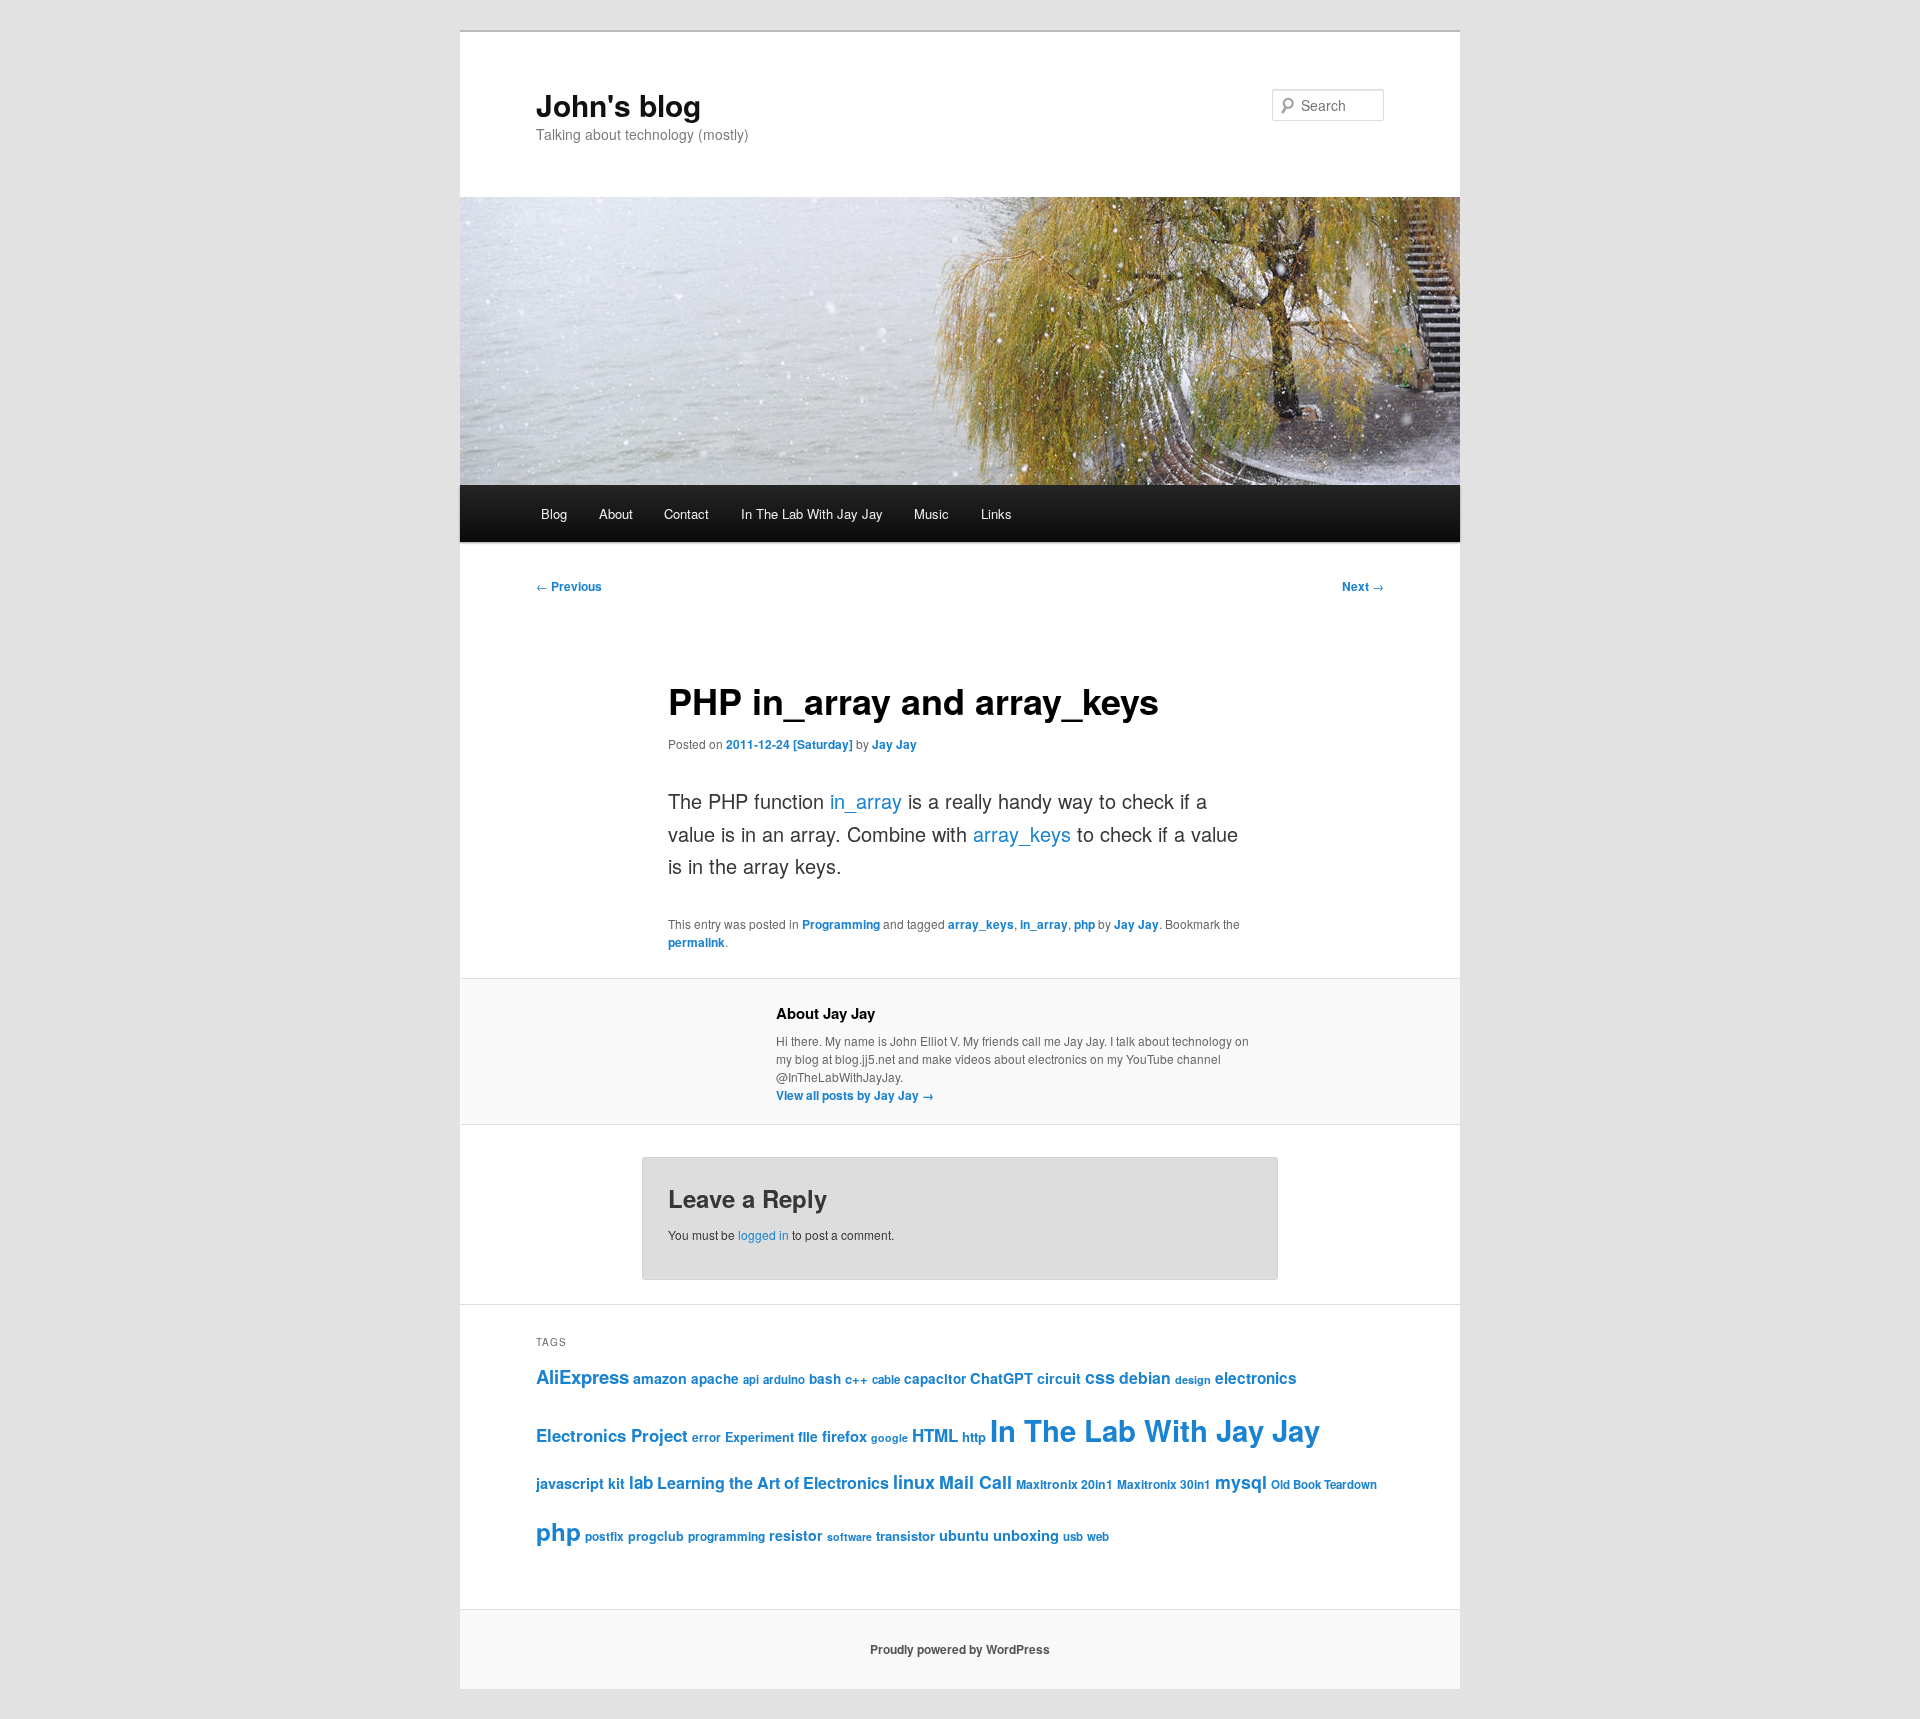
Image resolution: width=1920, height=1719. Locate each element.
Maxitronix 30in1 (1164, 1484)
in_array (866, 800)
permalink (696, 942)
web (1098, 1536)
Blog (554, 513)
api (751, 1379)
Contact (686, 513)
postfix (604, 1536)
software (849, 1536)
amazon (660, 1378)
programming (726, 1536)
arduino (784, 1379)
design (1193, 1379)
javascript (570, 1483)
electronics (1256, 1378)
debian (1145, 1377)
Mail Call (975, 1481)
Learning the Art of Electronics (773, 1482)
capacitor (935, 1378)
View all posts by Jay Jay (855, 1095)
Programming (841, 924)
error (706, 1437)
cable (886, 1379)
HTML (935, 1435)
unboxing (1026, 1535)
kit (616, 1483)
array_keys (1022, 833)
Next (1363, 586)
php (1084, 924)
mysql (1241, 1481)
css (1100, 1377)
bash (825, 1378)
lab (641, 1482)
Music (931, 513)
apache (715, 1378)
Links (996, 513)
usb (1073, 1536)
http (974, 1436)
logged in (763, 1234)
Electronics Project (612, 1435)
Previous (569, 586)
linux (914, 1482)
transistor (905, 1535)
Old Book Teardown (1324, 1484)
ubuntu (964, 1535)
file (808, 1436)
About (616, 513)
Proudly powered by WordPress (960, 1649)
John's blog (618, 104)
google (889, 1437)
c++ (856, 1378)
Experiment (759, 1437)
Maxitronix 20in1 (1064, 1484)
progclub (656, 1536)
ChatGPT (1001, 1378)
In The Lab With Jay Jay (812, 513)
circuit (1059, 1378)
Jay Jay (894, 744)
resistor (796, 1535)
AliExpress (582, 1376)
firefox (844, 1436)
